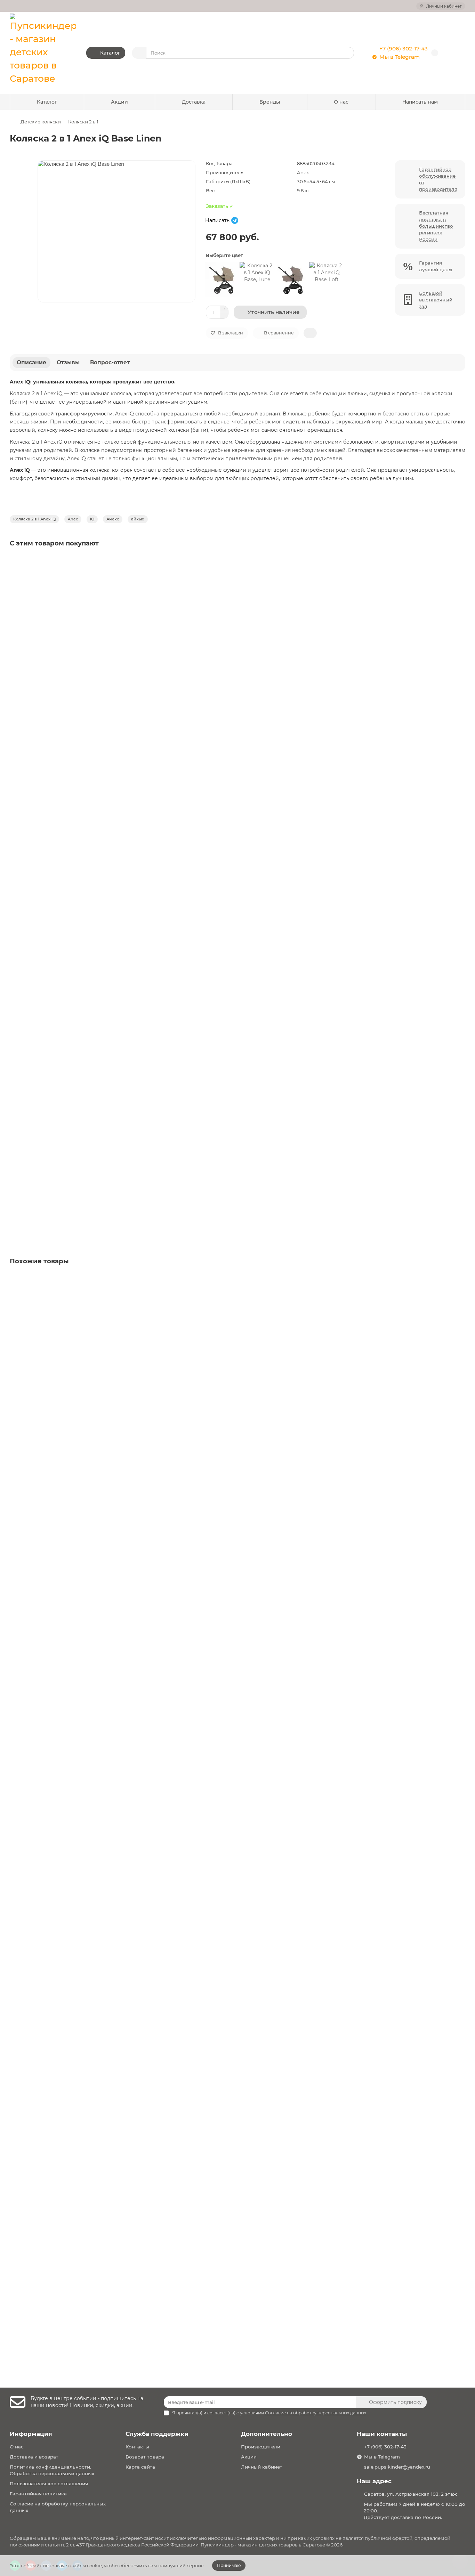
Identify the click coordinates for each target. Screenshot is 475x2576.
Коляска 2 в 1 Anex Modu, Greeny (54, 1369)
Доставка (194, 102)
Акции (119, 102)
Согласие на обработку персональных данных (58, 2507)
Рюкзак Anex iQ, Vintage (43, 991)
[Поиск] (347, 53)
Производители (261, 2447)
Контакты (137, 2447)
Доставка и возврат (34, 2457)
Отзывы (68, 362)
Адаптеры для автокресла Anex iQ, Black (64, 1162)
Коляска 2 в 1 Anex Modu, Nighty (53, 1577)
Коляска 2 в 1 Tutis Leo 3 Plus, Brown (58, 2241)
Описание (31, 362)
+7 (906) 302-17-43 (404, 48)
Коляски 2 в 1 (83, 122)
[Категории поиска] (139, 53)
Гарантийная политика (38, 2494)
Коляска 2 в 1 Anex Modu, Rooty (52, 1785)
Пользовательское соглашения (49, 2484)
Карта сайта (140, 2467)
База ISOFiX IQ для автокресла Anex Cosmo (67, 821)
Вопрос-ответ (110, 362)
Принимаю (229, 2565)
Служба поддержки (157, 2434)
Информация (31, 2434)
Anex (303, 172)
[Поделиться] (310, 333)
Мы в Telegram (400, 57)
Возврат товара (145, 2457)
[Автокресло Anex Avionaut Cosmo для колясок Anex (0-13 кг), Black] (237, 599)
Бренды (270, 102)
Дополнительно (267, 2434)
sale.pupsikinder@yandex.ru (397, 2467)
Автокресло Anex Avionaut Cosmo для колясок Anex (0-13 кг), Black (98, 651)
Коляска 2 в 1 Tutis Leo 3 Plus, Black (56, 2010)
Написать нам (420, 102)
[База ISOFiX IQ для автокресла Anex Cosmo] (237, 769)
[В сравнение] (459, 576)
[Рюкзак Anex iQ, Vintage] (237, 939)
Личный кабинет (262, 2467)
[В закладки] (459, 562)
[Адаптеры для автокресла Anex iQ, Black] (237, 1110)
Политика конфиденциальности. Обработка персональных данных (52, 2470)
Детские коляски (41, 122)
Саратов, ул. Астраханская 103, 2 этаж (410, 2494)
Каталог (47, 102)
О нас (341, 102)
